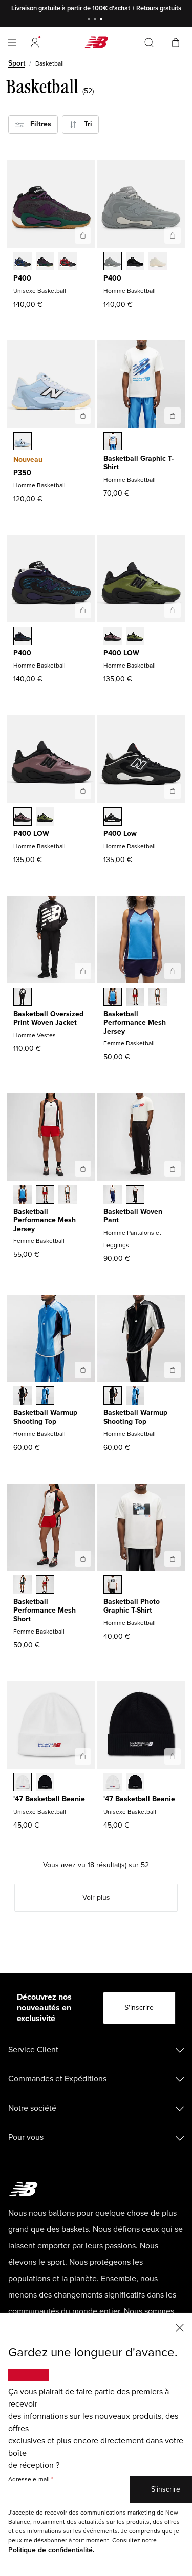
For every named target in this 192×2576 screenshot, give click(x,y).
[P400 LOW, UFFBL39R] (135, 637)
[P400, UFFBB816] (135, 262)
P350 (22, 473)
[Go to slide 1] (90, 20)
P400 (22, 278)
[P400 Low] (173, 791)
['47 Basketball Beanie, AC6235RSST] (23, 1783)
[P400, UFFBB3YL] (45, 262)
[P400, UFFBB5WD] (113, 262)
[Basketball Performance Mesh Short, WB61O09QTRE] (45, 1585)
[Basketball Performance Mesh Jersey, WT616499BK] (135, 998)
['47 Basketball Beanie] (83, 1756)
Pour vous (26, 2137)
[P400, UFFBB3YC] (23, 262)
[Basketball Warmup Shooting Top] (83, 1370)
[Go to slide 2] (96, 20)
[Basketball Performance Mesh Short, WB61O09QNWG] (23, 1585)
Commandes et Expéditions (57, 2079)
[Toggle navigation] (12, 42)
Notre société (32, 2108)
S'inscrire (139, 2008)
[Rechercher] (149, 42)
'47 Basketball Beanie (49, 1799)
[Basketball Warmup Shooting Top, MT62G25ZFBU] (45, 1397)
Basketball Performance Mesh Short (45, 1610)
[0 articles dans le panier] (176, 42)
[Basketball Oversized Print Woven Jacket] (83, 971)
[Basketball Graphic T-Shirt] (173, 416)
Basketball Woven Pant (133, 1216)
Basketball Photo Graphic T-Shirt (132, 1606)
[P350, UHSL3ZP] (23, 442)
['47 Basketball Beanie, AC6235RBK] (45, 1783)
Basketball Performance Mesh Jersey (135, 1023)
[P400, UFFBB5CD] (23, 637)
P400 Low (120, 834)
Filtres (38, 124)
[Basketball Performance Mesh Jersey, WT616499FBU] (113, 998)
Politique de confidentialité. (51, 2550)
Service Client (33, 2050)
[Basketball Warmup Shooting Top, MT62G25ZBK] (23, 1397)
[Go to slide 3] (102, 20)
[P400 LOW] (173, 610)
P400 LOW (121, 653)
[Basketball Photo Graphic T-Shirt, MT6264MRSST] (113, 1585)
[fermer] (180, 2327)
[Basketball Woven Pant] (173, 1169)
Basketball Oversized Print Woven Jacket (48, 1018)
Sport (17, 63)
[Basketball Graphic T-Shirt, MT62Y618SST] (113, 442)
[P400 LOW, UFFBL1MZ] (113, 637)
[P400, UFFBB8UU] (158, 262)
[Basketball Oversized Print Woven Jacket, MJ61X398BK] (23, 998)
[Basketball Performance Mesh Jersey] (173, 971)
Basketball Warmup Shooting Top (45, 1417)
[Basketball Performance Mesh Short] (83, 1559)
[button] (35, 42)
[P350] (83, 416)
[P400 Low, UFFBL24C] (113, 818)
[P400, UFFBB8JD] (68, 262)
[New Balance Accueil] (96, 42)
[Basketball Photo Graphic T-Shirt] (173, 1559)
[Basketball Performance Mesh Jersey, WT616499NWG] (158, 998)
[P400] (83, 235)
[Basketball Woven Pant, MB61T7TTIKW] (113, 1195)
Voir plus (96, 1897)
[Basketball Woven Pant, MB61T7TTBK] (135, 1195)
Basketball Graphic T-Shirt (138, 463)
